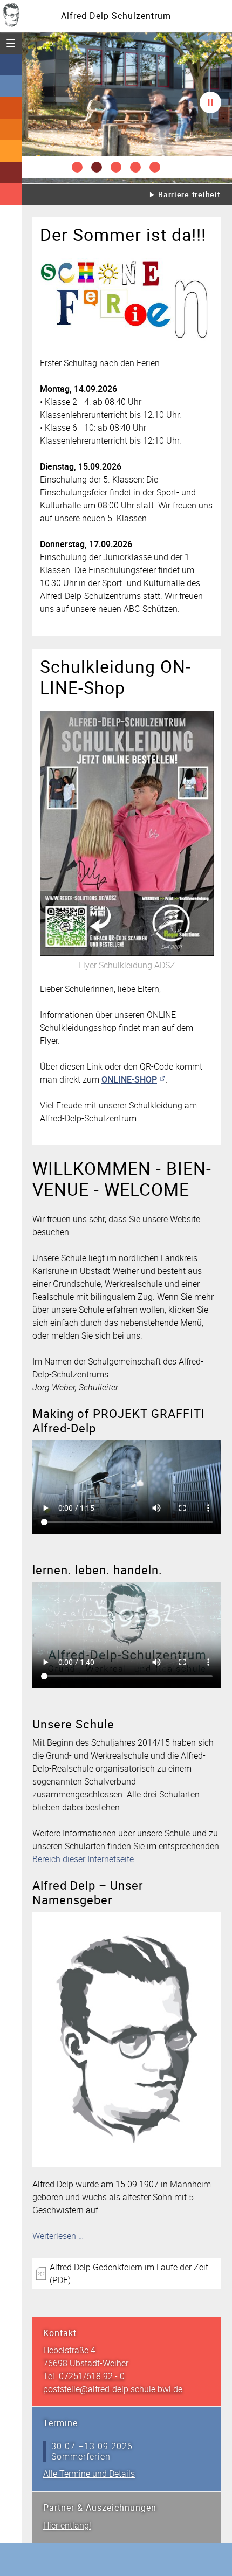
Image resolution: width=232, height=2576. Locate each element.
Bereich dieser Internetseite (83, 1859)
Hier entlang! (67, 2525)
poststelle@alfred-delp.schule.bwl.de (113, 2389)
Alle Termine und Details (89, 2474)
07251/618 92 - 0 (92, 2376)
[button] (77, 167)
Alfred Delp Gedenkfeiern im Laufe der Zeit (129, 2274)
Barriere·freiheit (189, 194)
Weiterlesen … (58, 2236)
